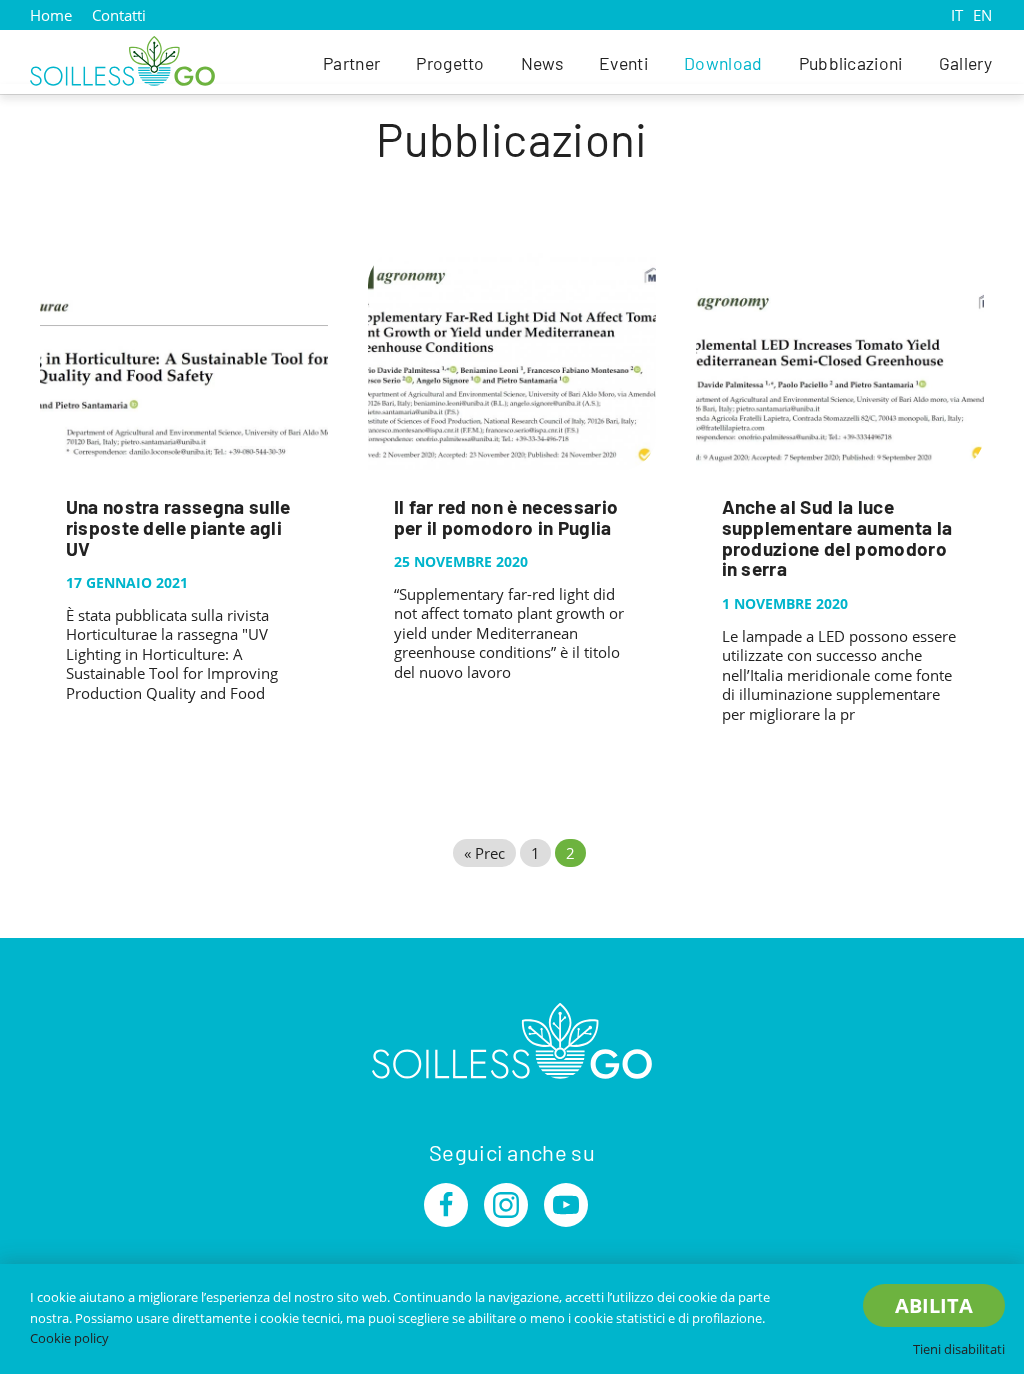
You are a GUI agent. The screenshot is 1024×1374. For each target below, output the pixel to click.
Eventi (623, 63)
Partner (351, 63)
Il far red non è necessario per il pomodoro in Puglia (506, 517)
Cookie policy (69, 1338)
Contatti (119, 15)
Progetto (450, 63)
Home (51, 15)
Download (723, 63)
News (542, 63)
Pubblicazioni (851, 63)
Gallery (965, 63)
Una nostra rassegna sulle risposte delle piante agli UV (178, 527)
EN (982, 15)
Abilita (934, 1305)
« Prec (484, 853)
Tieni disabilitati (959, 1349)
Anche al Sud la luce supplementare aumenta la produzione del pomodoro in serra (837, 538)
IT (957, 15)
